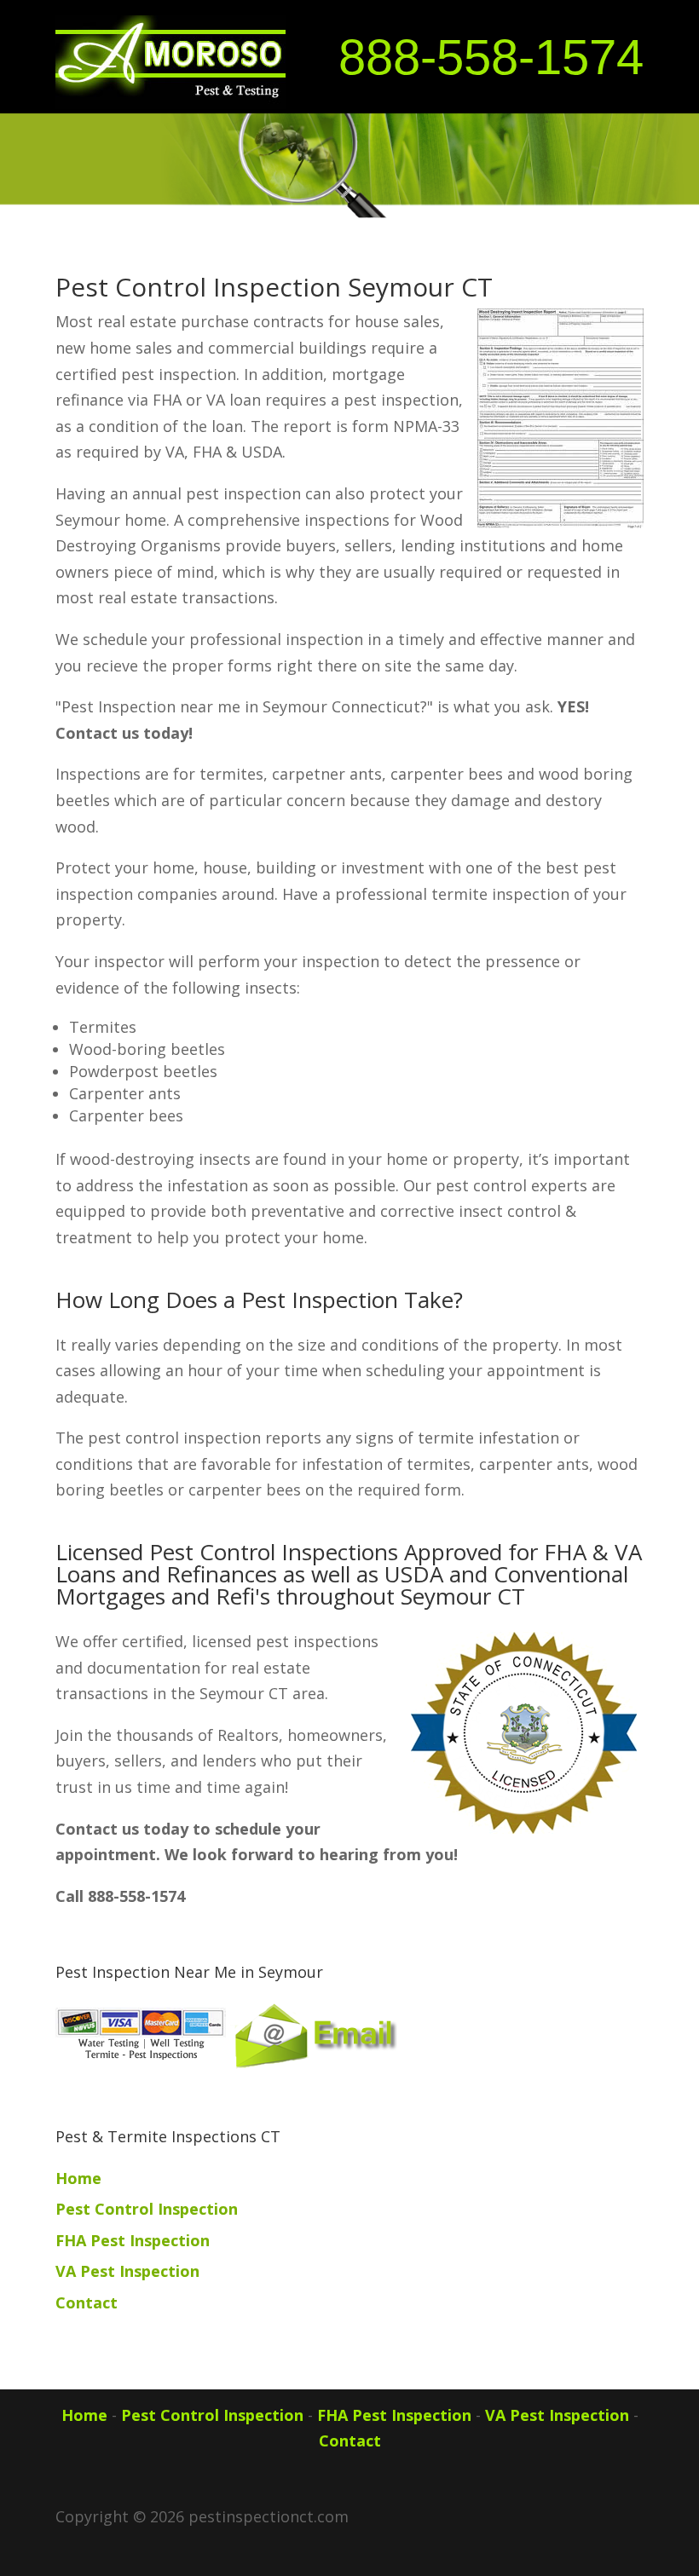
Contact (87, 2302)
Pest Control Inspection (147, 2209)
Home (78, 2178)
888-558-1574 (491, 57)
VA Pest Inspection (127, 2271)
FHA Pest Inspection (133, 2240)
